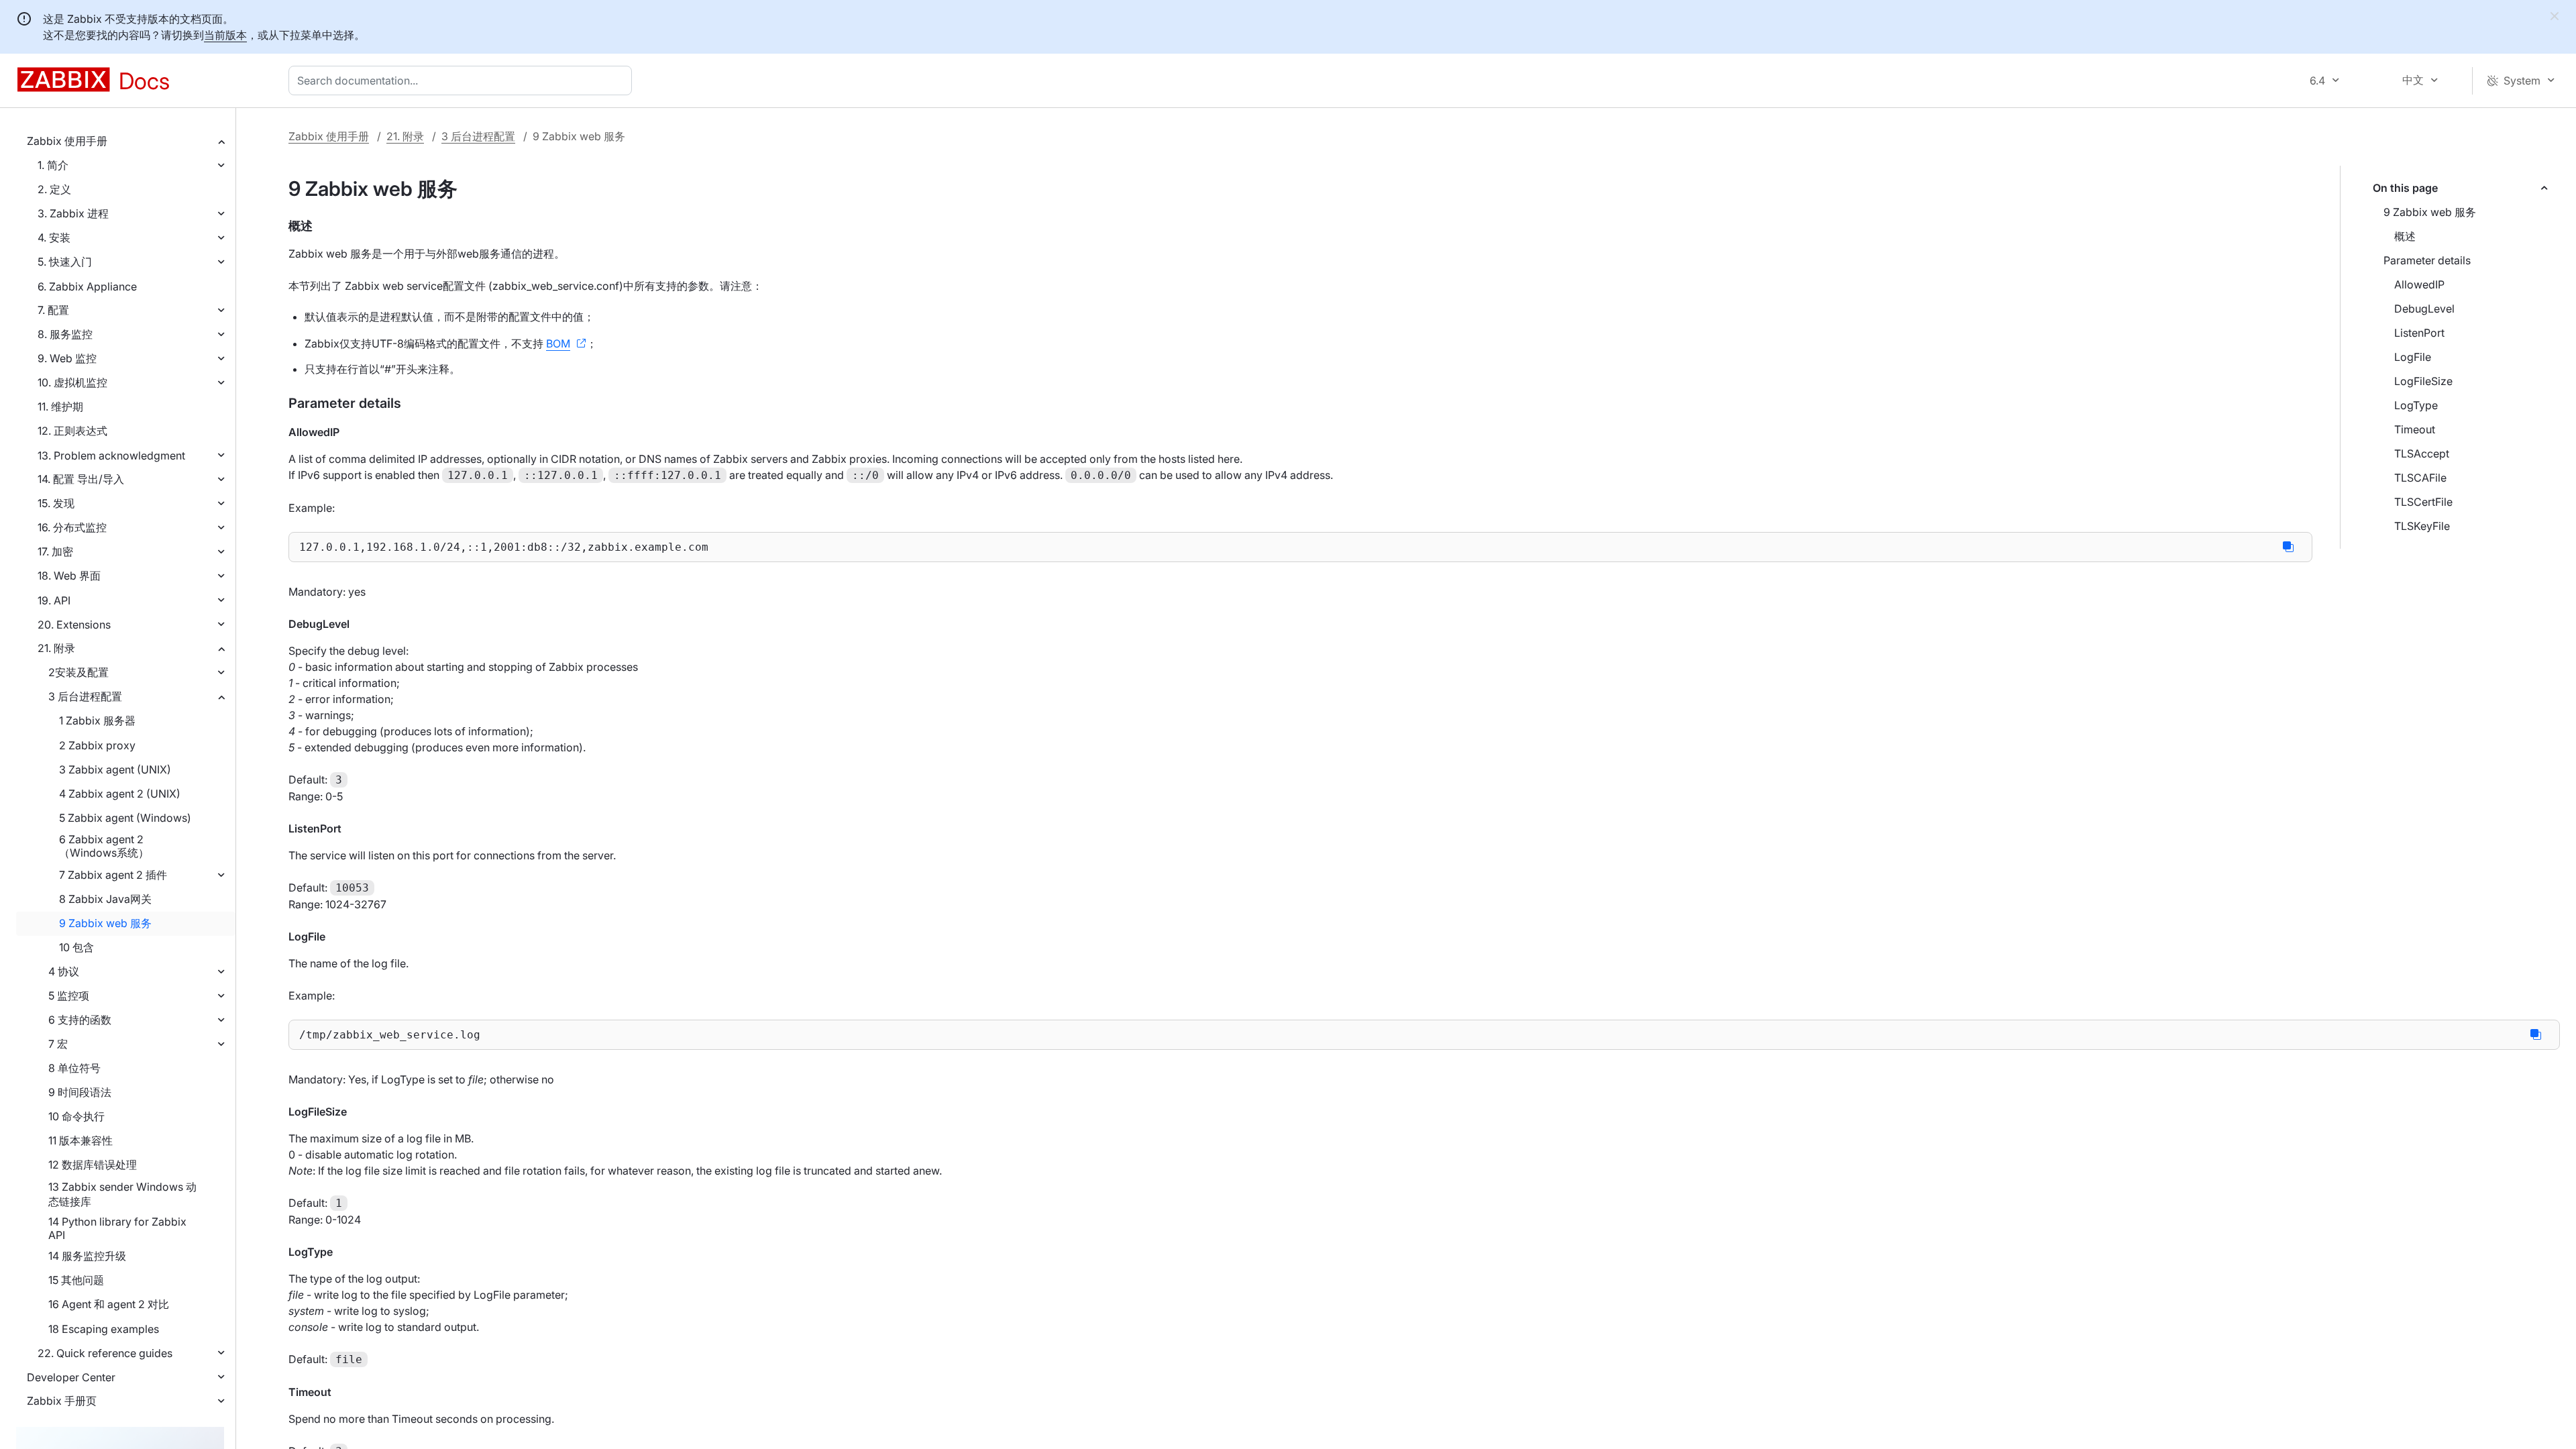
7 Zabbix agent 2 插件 (113, 875)
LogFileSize (2423, 381)
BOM (558, 343)
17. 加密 (55, 551)
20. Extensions (74, 625)
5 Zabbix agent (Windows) (125, 818)
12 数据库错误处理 (93, 1165)
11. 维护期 (60, 407)
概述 (2405, 236)
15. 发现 (56, 503)
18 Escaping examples (104, 1329)
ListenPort (2419, 333)
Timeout (2415, 429)
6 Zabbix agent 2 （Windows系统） (104, 846)
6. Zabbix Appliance (87, 286)
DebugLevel (2424, 309)
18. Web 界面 (69, 576)
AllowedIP (2419, 284)
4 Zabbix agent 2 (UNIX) (120, 794)
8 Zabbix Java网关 (105, 899)
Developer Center (71, 1377)
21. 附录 (56, 648)
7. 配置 (53, 310)
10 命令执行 (76, 1116)
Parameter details (2427, 260)
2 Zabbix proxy (97, 745)
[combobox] (463, 80)
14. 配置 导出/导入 (81, 479)
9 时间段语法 (80, 1092)
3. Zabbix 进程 (73, 213)
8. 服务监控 (65, 334)
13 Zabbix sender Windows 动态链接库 (122, 1194)
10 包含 (76, 947)
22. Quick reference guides (105, 1353)
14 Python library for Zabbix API (117, 1228)
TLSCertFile (2423, 502)
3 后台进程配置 (85, 696)
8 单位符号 (74, 1068)
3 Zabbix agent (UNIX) (115, 769)
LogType (2416, 405)
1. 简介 (53, 165)
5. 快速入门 (65, 262)
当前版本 (225, 35)
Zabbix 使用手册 (67, 141)
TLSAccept (2422, 453)
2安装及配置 (78, 672)
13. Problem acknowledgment (111, 455)
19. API (54, 600)
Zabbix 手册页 (62, 1401)
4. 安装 (54, 237)
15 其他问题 (76, 1280)
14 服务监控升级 (87, 1256)
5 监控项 (69, 996)
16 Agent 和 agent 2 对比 (109, 1304)
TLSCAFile (2420, 478)
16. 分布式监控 (72, 527)
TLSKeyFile (2422, 526)
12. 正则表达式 (72, 431)
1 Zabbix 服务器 (97, 720)
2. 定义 (54, 189)
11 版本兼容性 (80, 1140)
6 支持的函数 (80, 1020)
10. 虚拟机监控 (72, 382)
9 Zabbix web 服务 (105, 923)
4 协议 (64, 971)
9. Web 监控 (67, 358)
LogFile (2413, 357)
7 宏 (58, 1044)
